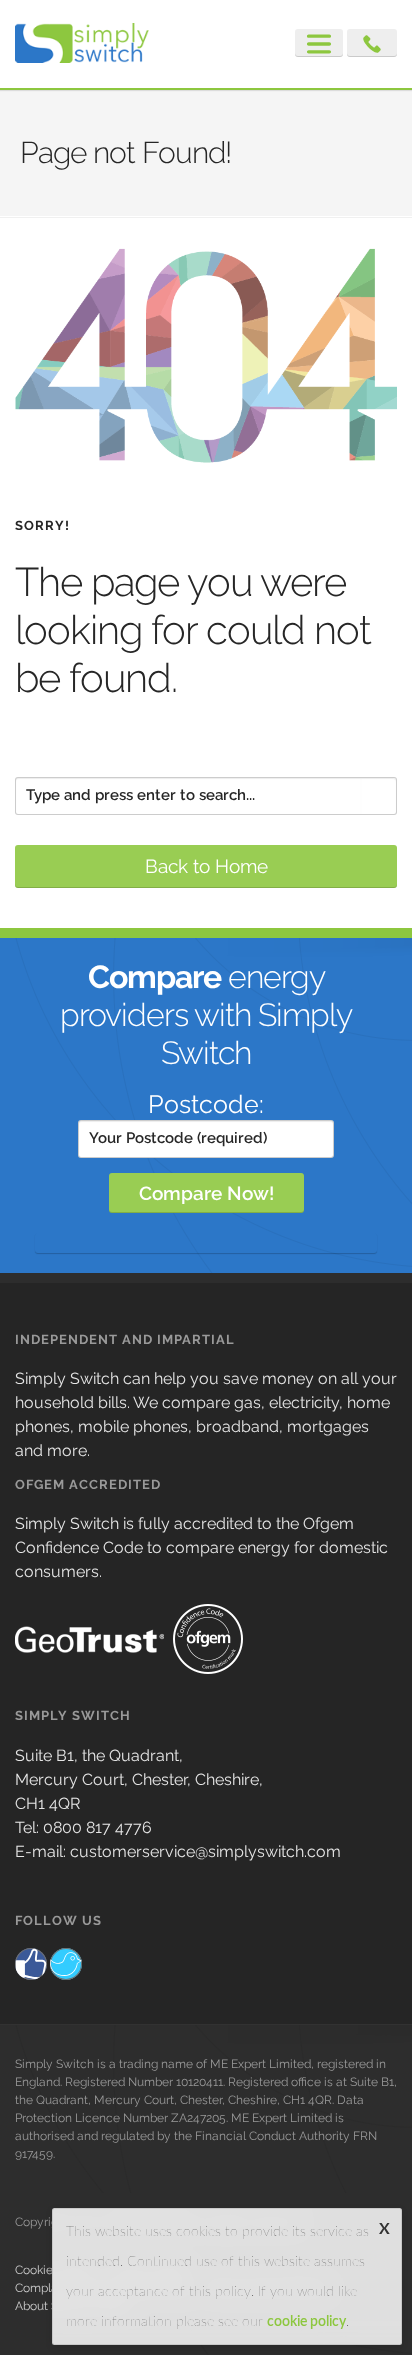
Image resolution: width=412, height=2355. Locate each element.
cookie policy (306, 2322)
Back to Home (206, 866)
